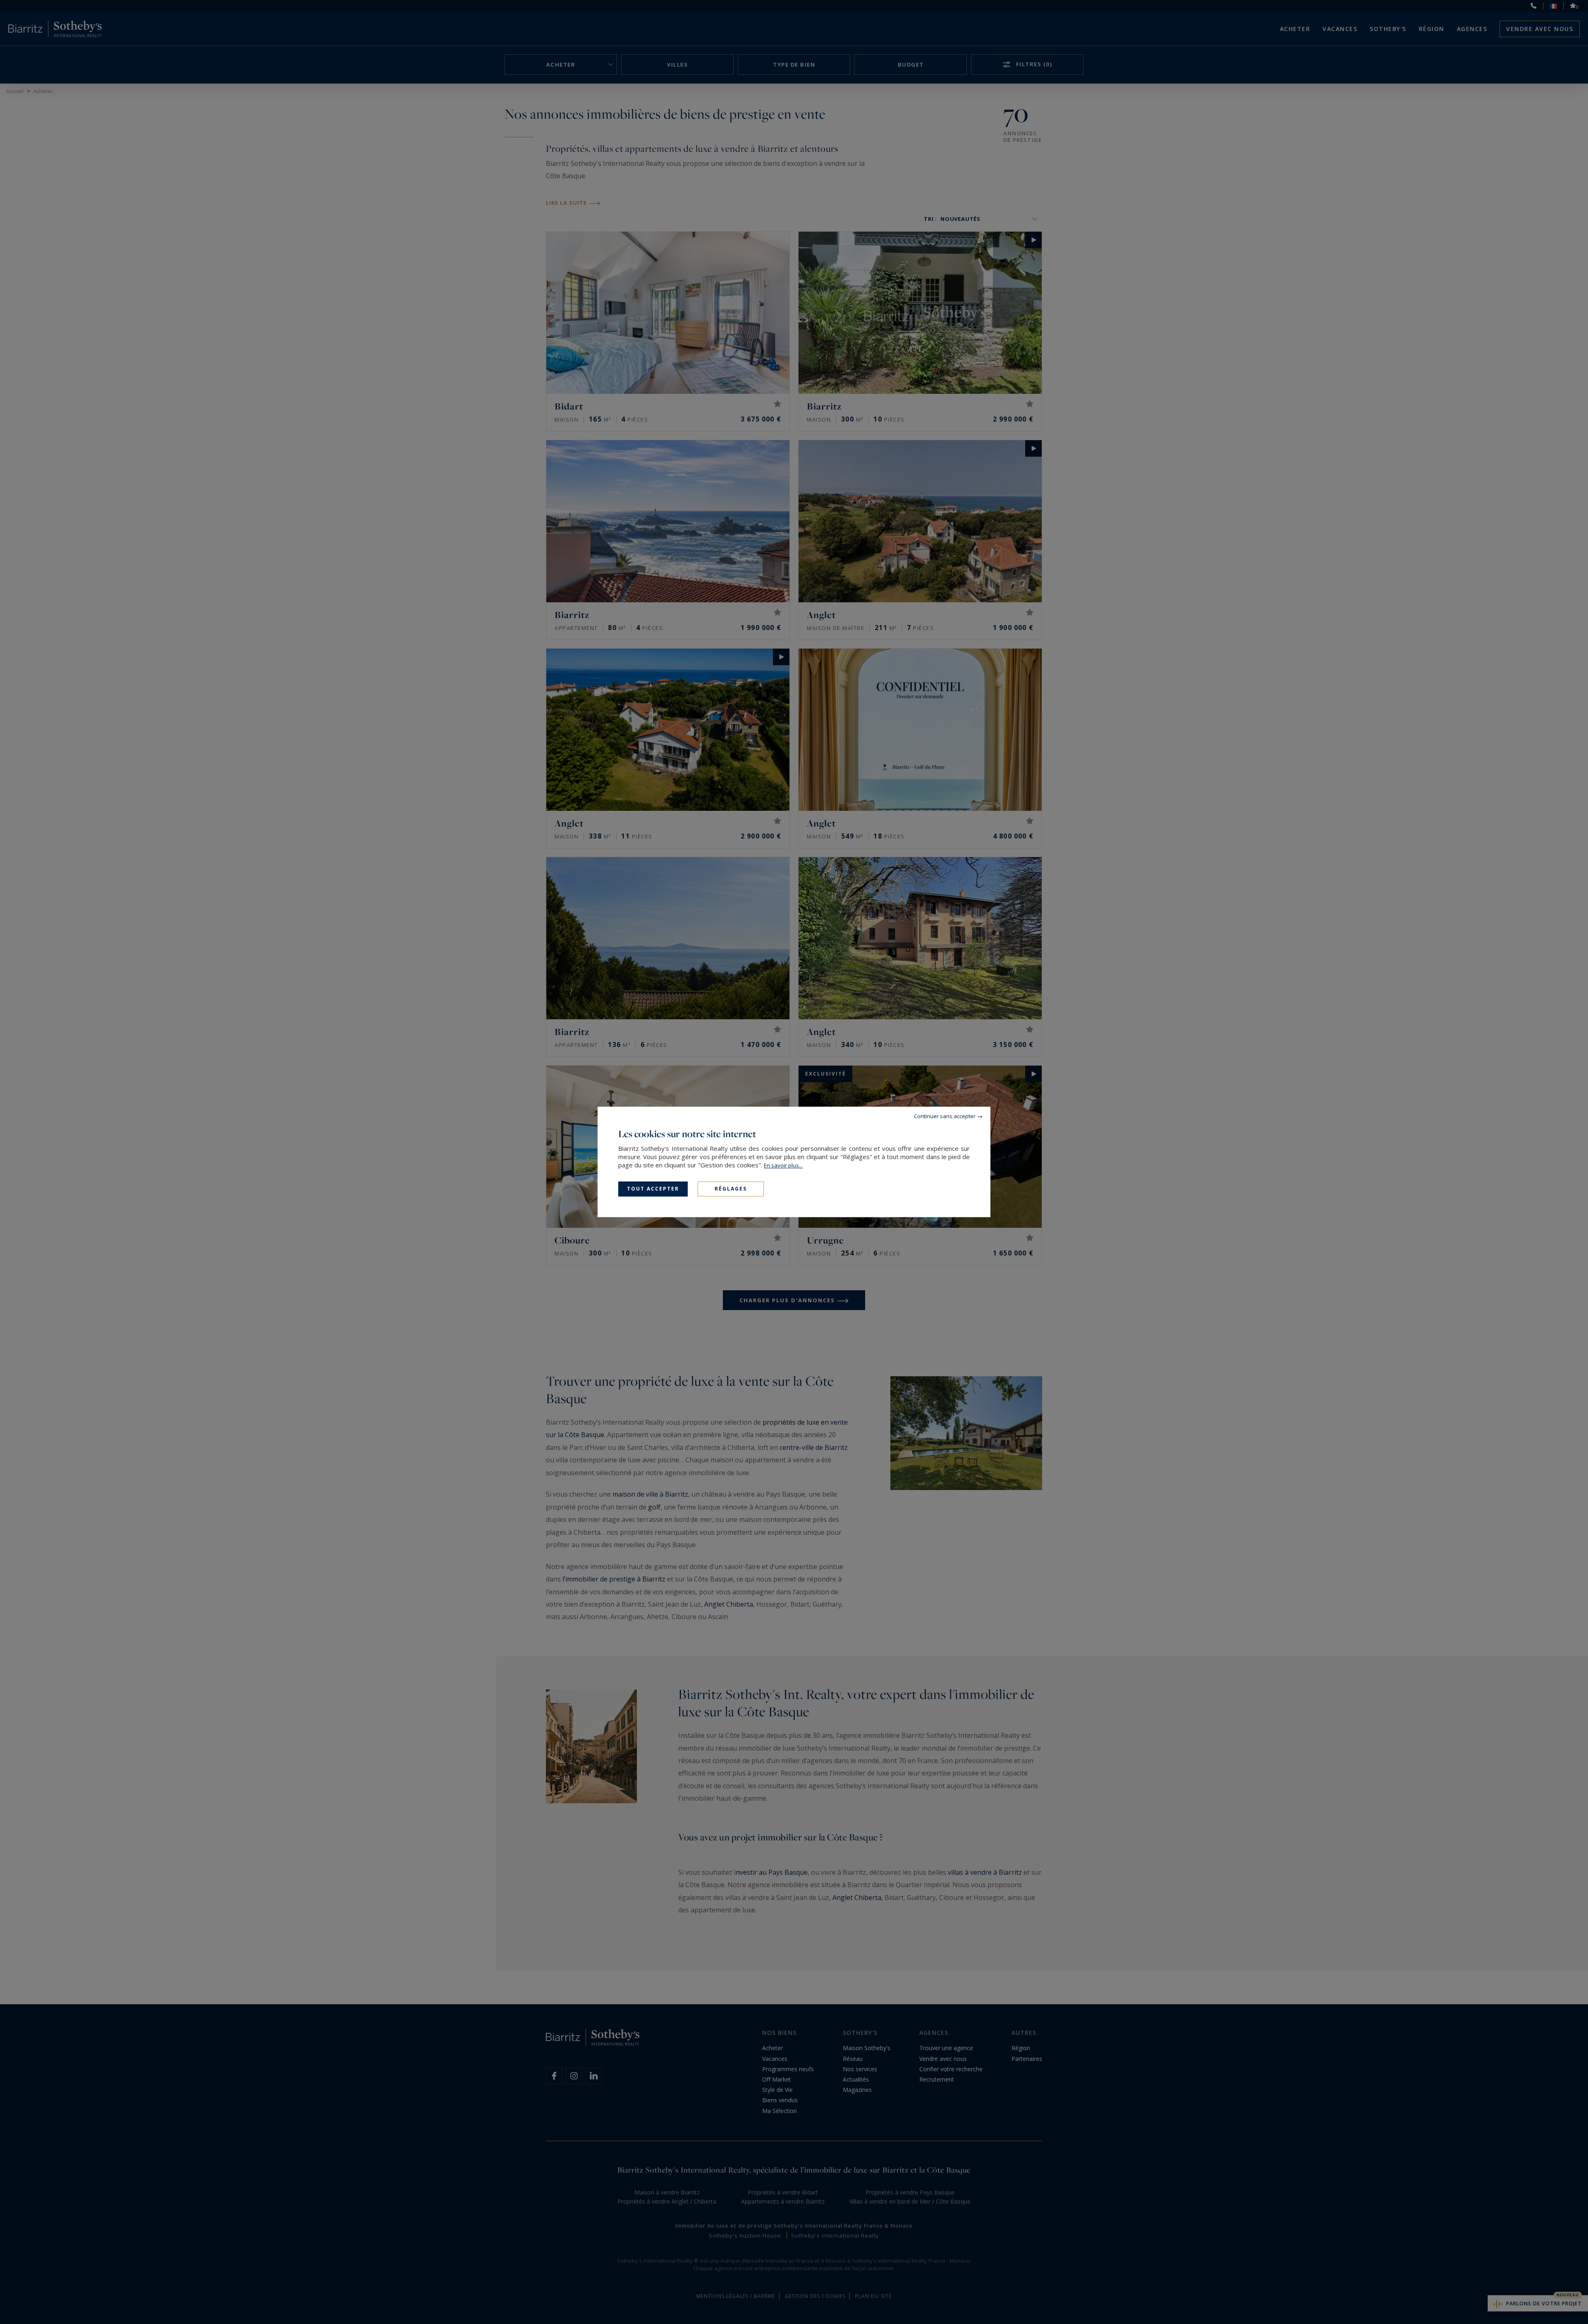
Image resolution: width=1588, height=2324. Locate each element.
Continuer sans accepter (945, 1116)
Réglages (731, 1189)
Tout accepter (653, 1189)
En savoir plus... (783, 1165)
